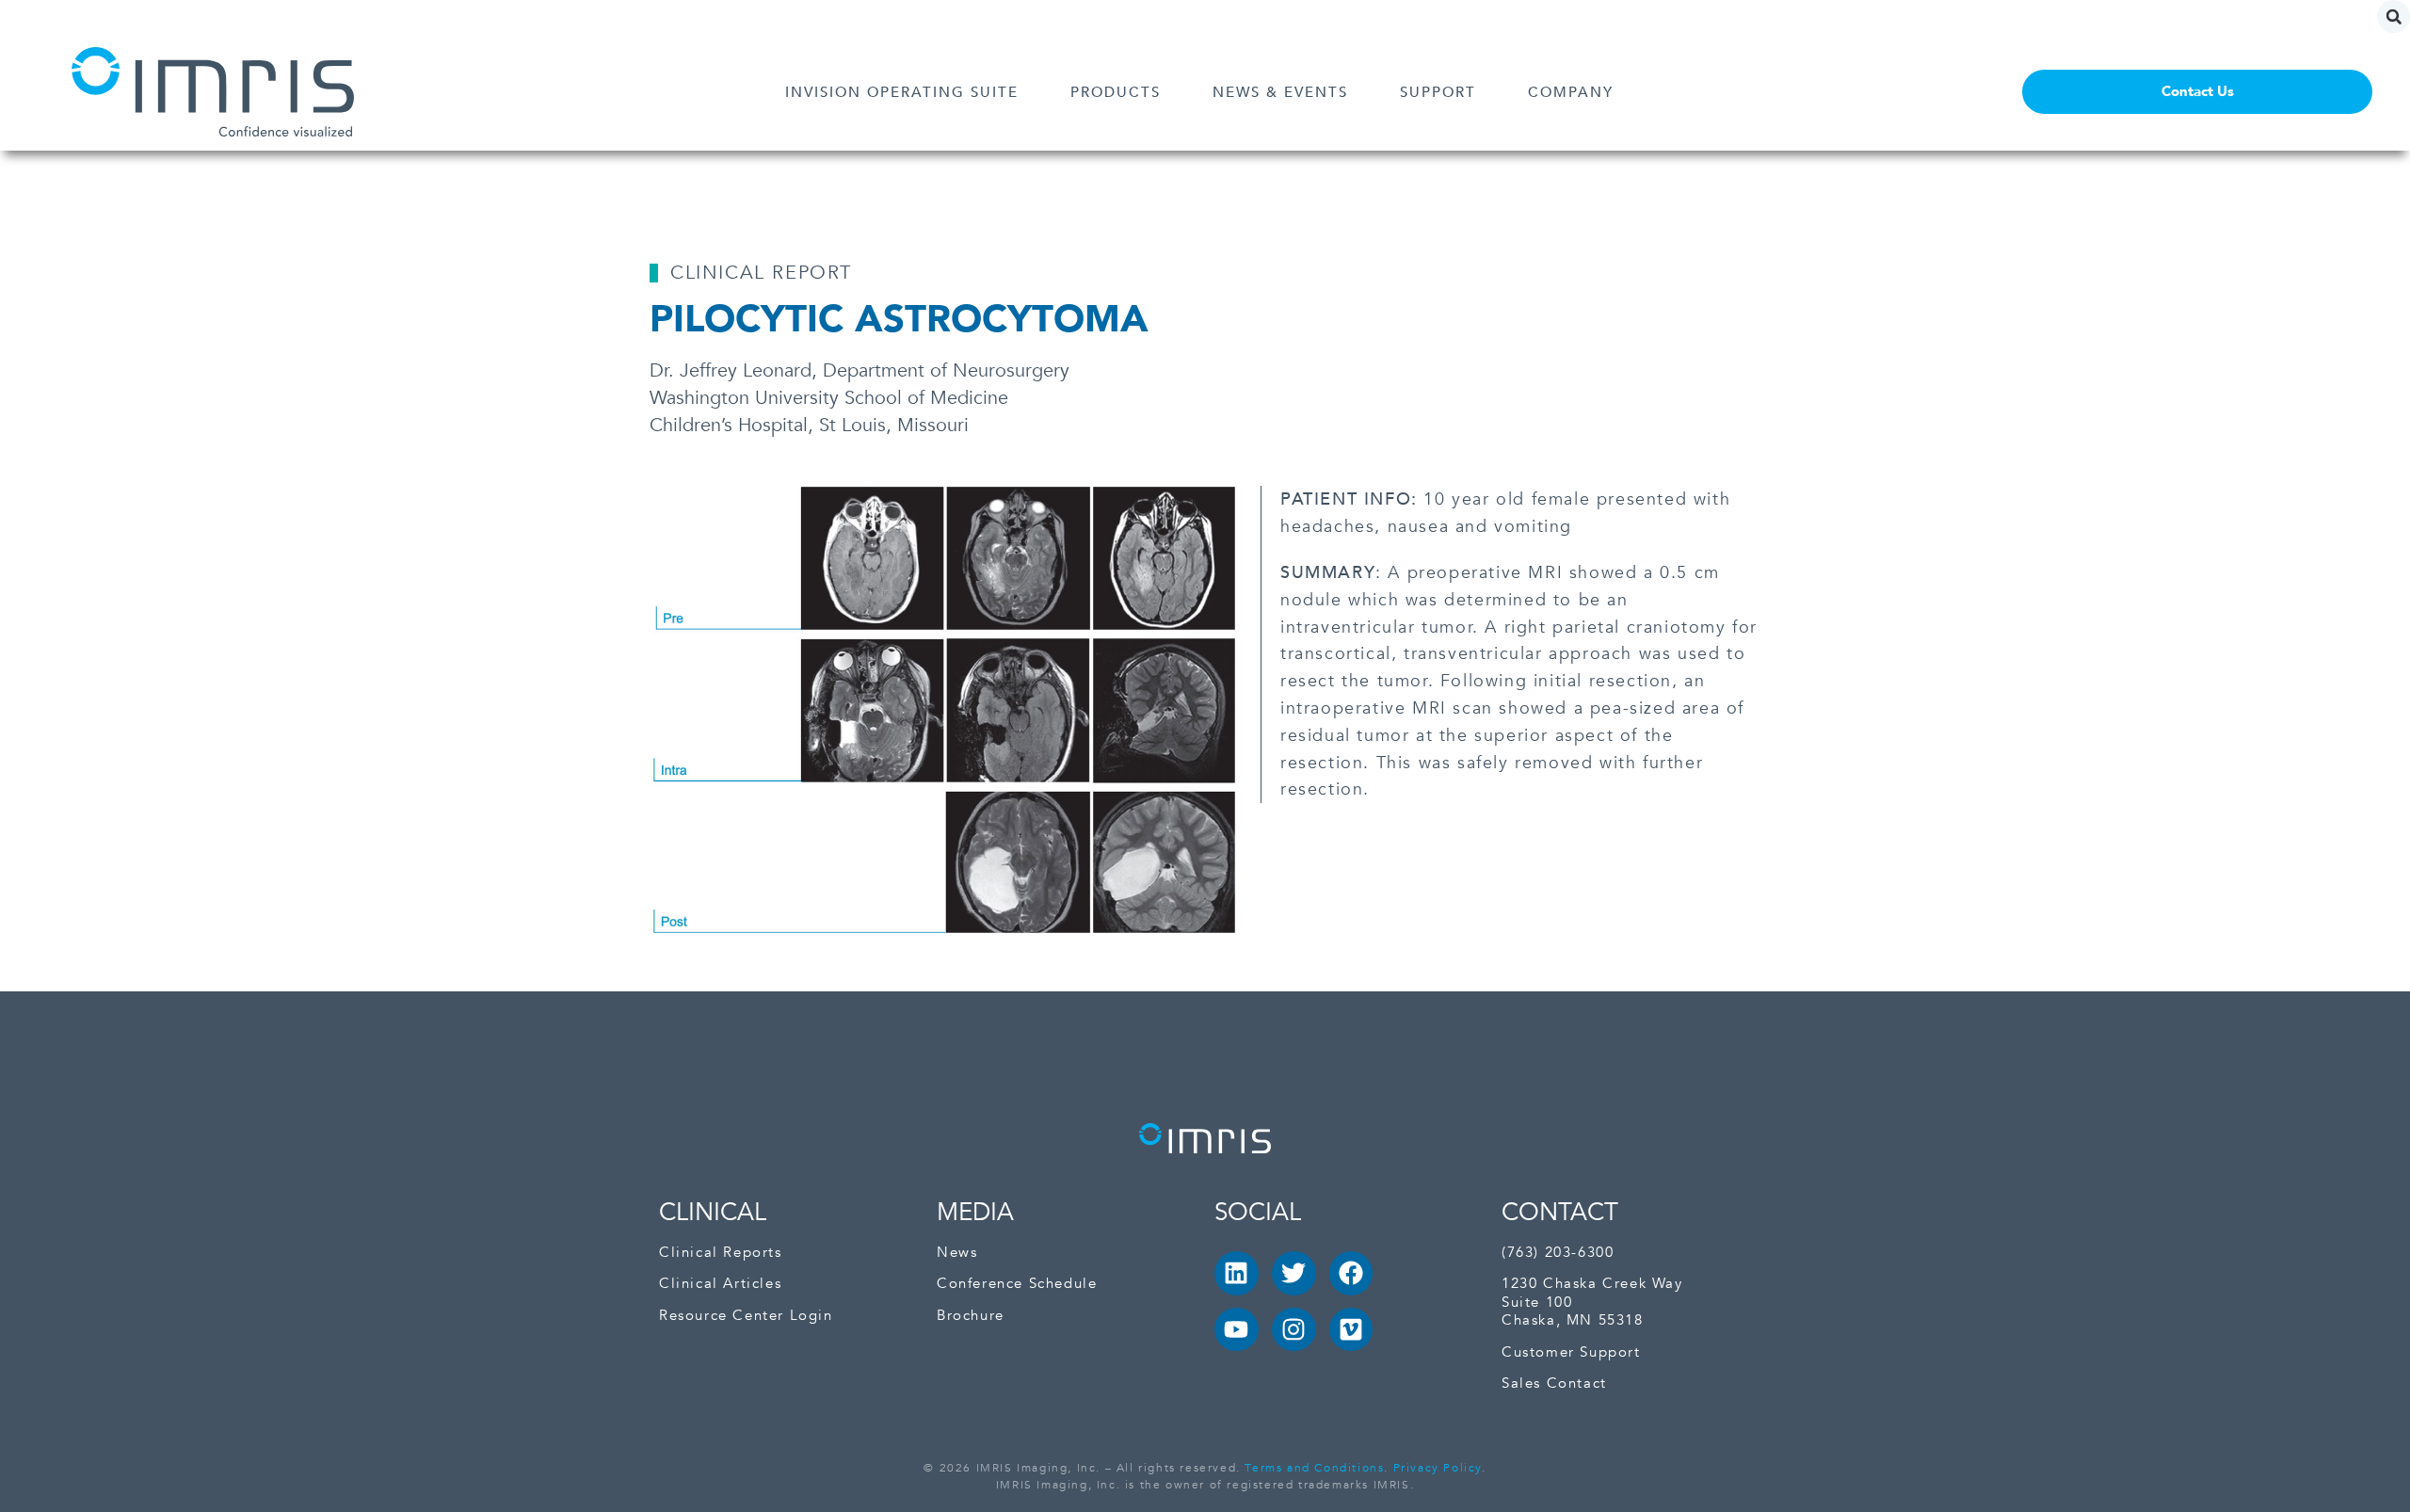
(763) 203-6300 (1558, 1253)
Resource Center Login (746, 1316)
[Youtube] (1237, 1330)
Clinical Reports (721, 1253)
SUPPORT (1438, 92)
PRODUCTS (1116, 92)
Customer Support (1571, 1352)
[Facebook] (1351, 1273)
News (957, 1253)
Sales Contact (1554, 1383)
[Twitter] (1294, 1273)
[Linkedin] (1237, 1273)
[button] (2394, 16)
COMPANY (1571, 92)
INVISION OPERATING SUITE (902, 92)
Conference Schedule (1017, 1284)
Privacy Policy (1438, 1468)
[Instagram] (1294, 1330)
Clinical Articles (720, 1284)
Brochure (971, 1316)
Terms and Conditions (1314, 1468)
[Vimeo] (1351, 1330)
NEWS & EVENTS (1280, 92)
